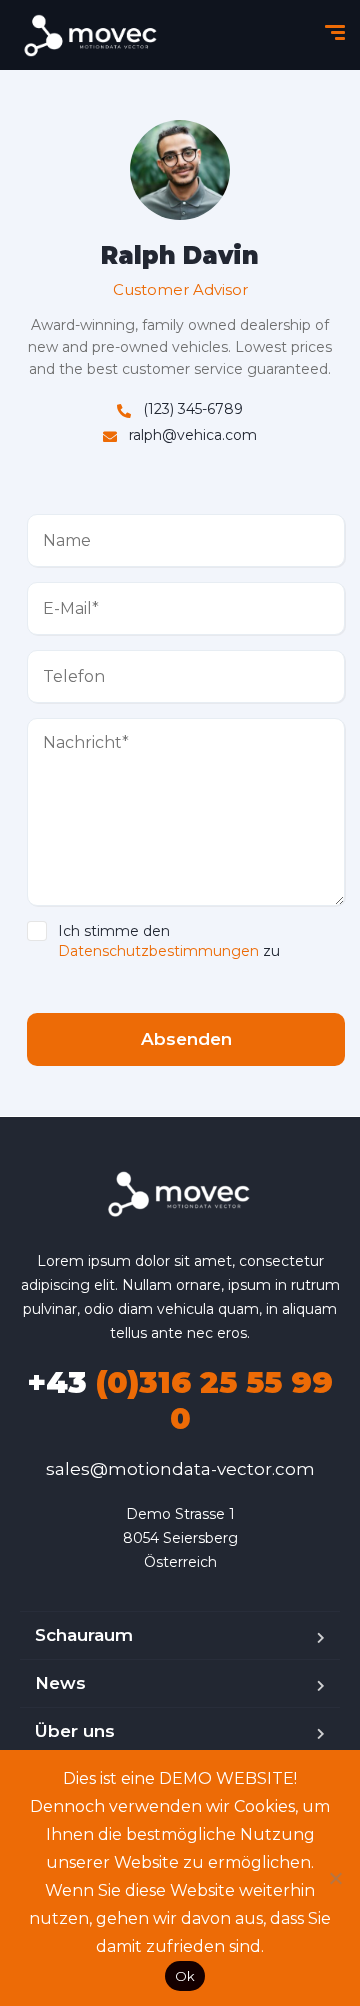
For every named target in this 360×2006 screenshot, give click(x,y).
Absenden (186, 1039)
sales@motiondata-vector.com (180, 1469)
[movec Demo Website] (92, 35)
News (60, 1683)
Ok (185, 1976)
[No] (335, 1878)
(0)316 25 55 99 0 (180, 1400)
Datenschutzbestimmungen (158, 951)
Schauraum (84, 1635)
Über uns (75, 1731)
